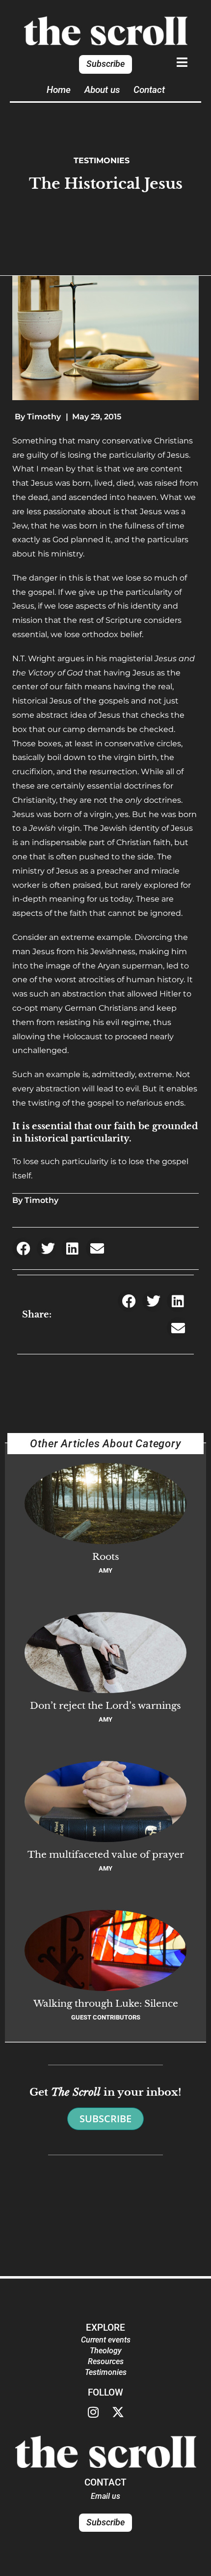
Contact (149, 90)
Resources (106, 2361)
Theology (106, 2351)
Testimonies (102, 161)
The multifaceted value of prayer (106, 1854)
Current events (106, 2340)
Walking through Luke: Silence (106, 2003)
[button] (23, 1248)
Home (59, 90)
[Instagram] (93, 2412)
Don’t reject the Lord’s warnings (105, 1705)
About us (102, 90)
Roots (106, 1556)
